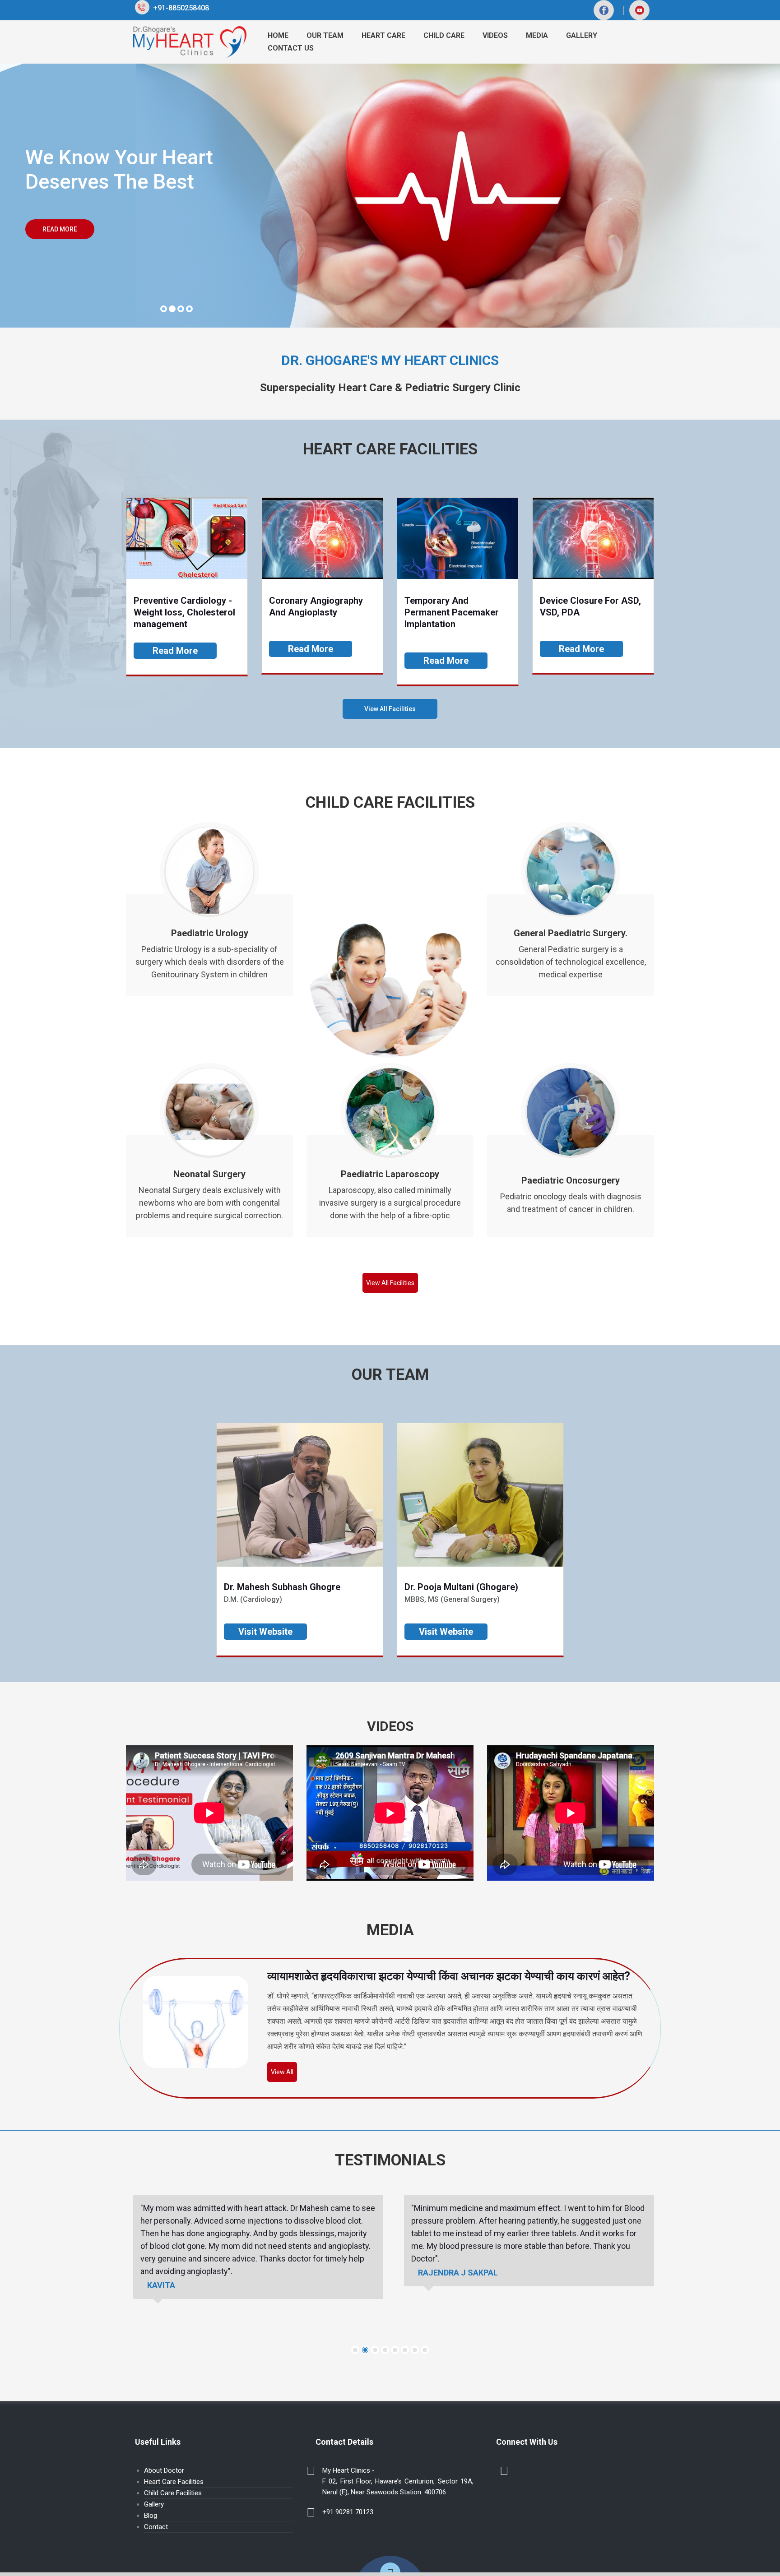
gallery (582, 35)
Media (537, 35)
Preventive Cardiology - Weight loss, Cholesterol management (184, 612)
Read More (51, 229)
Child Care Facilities (173, 2493)
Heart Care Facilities (174, 2482)
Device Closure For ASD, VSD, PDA (590, 606)
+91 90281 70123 (348, 2512)
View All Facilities (390, 709)
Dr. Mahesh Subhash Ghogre (282, 1586)
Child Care (444, 35)
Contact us (291, 48)
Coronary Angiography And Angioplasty (316, 606)
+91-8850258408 (179, 8)
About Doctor (164, 2470)
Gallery (154, 2504)
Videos (495, 35)
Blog (151, 2516)
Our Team (325, 35)
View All (282, 2072)
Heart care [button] (383, 35)
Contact (156, 2527)
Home (278, 35)
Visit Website (265, 1631)
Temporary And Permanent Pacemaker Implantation (452, 612)
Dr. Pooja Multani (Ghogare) (461, 1586)
